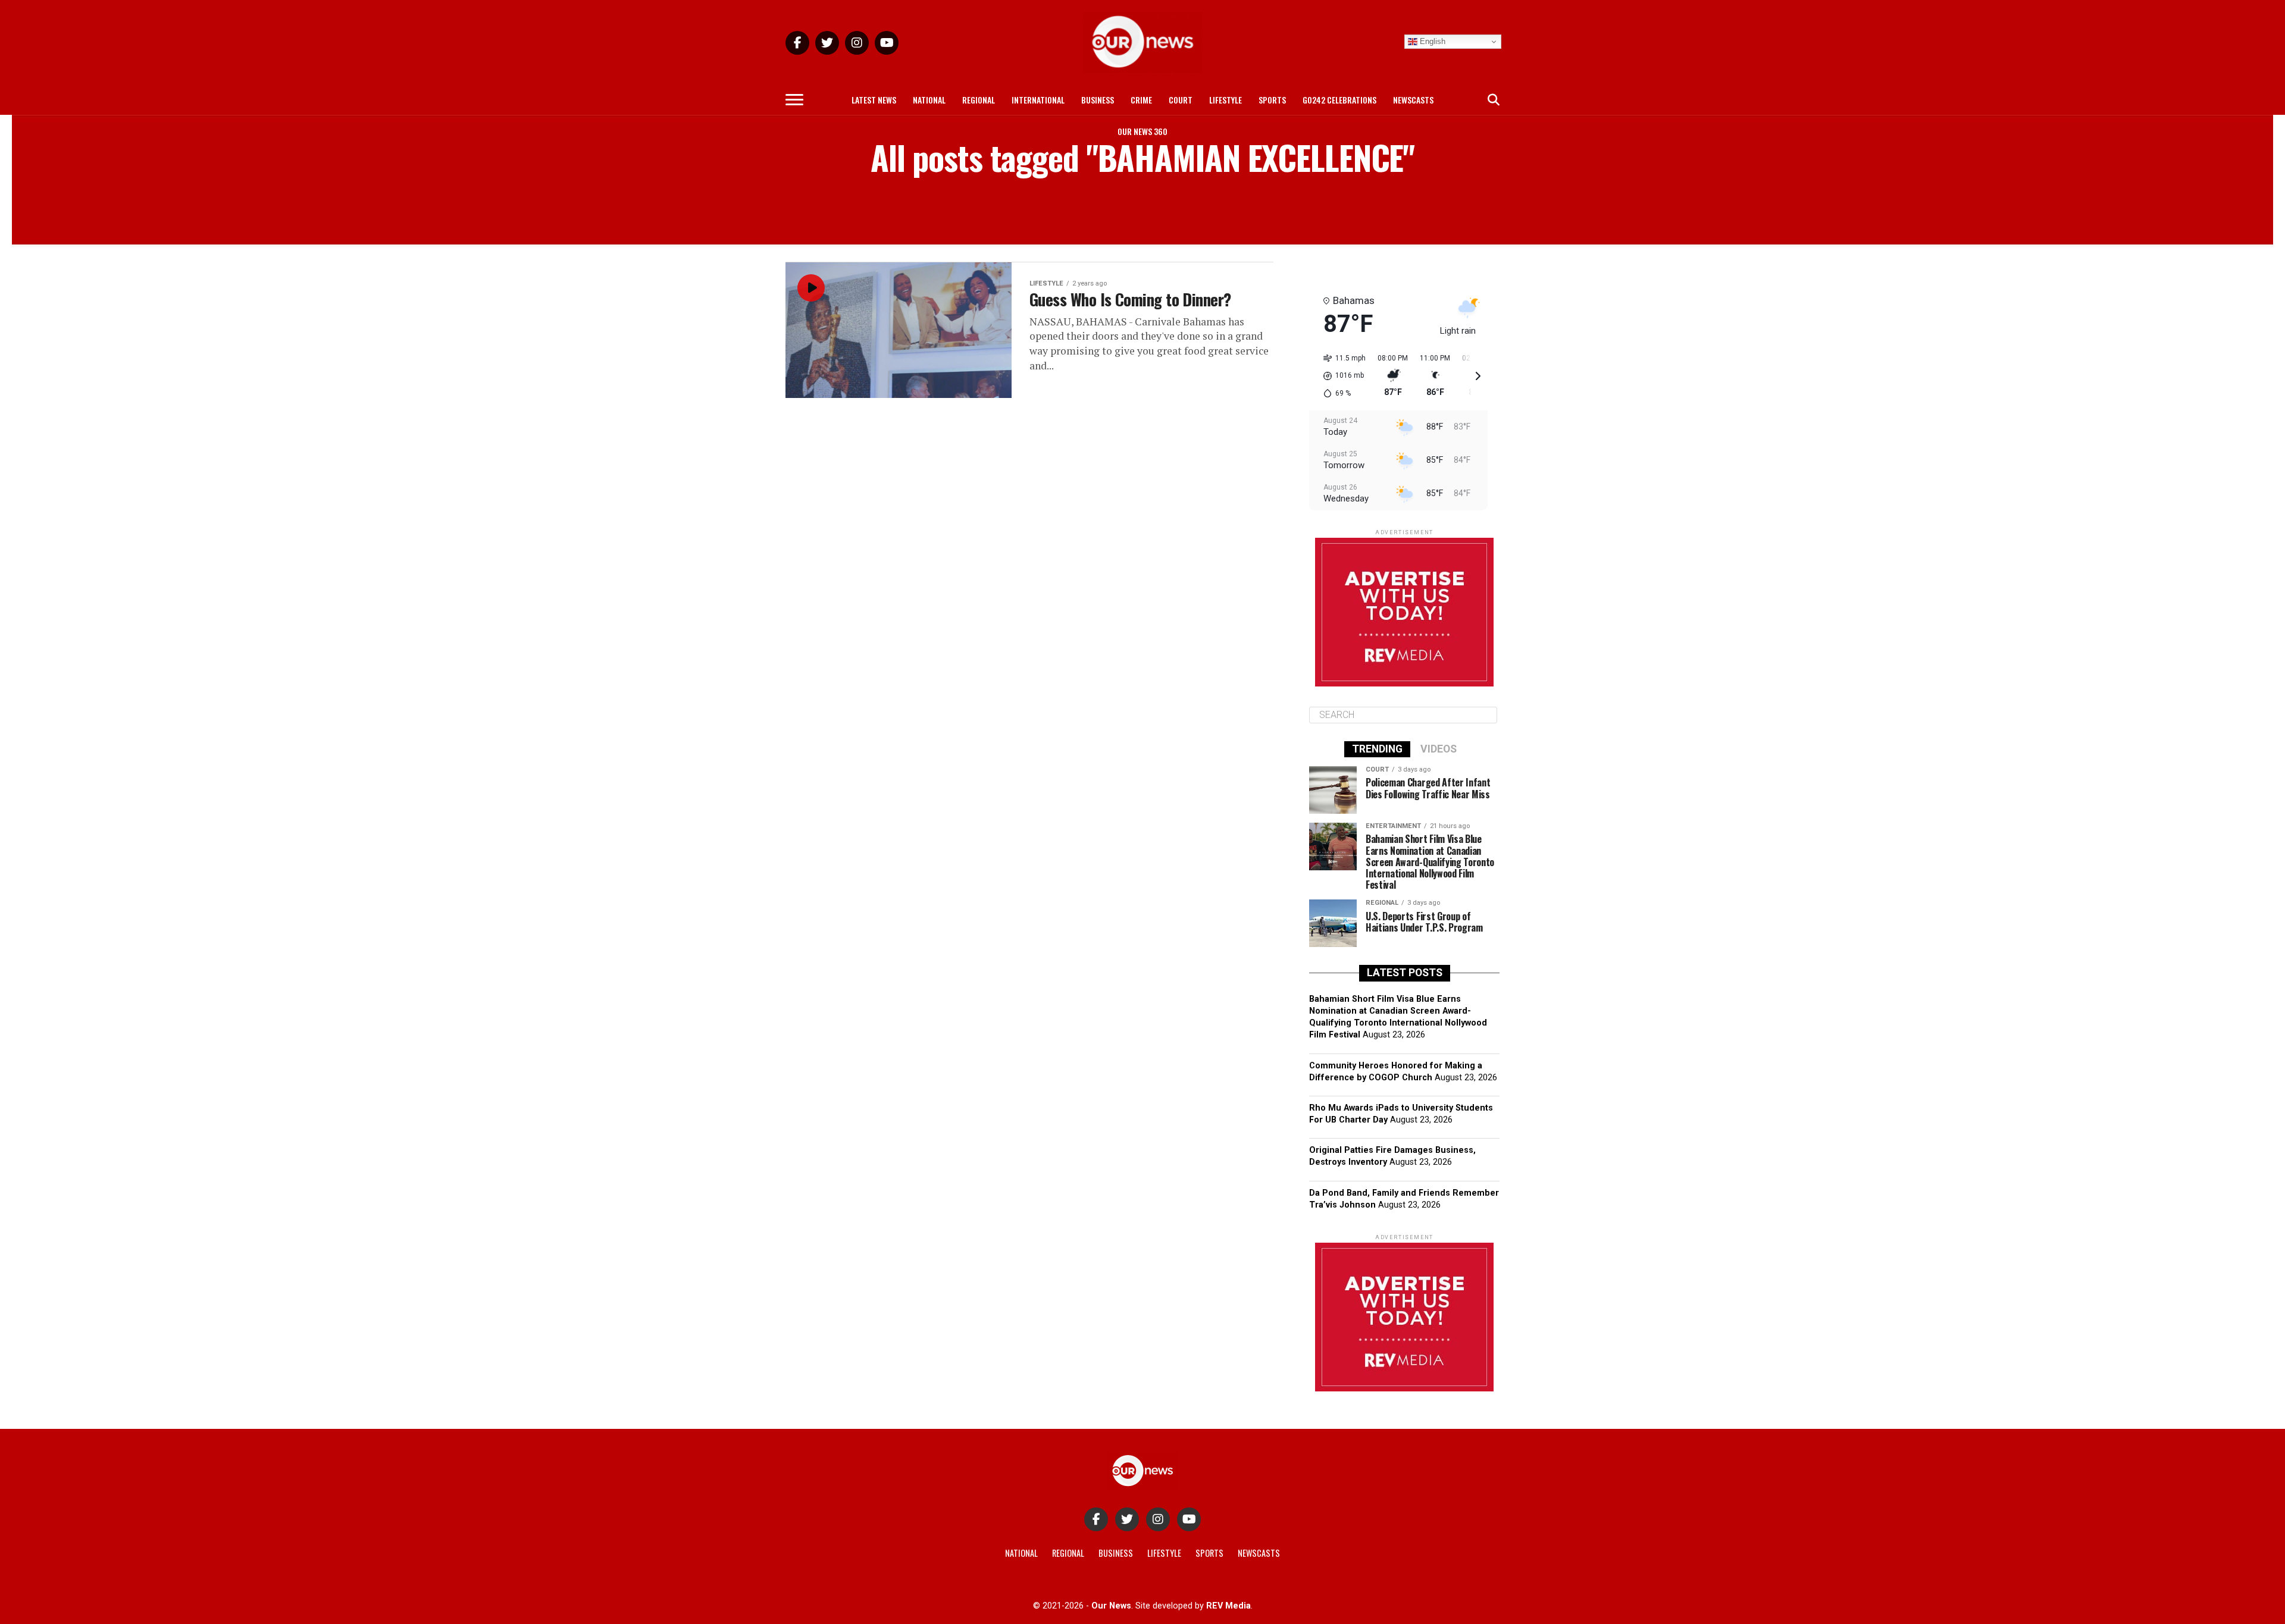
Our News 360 (1142, 131)
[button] (1340, 376)
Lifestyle (1226, 100)
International (1038, 100)
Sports (1272, 100)
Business (1098, 100)
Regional (979, 100)
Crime (1141, 100)
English (1431, 41)
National (929, 100)
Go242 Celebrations (1339, 100)
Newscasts (1413, 100)
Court (1181, 100)
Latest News (874, 100)
